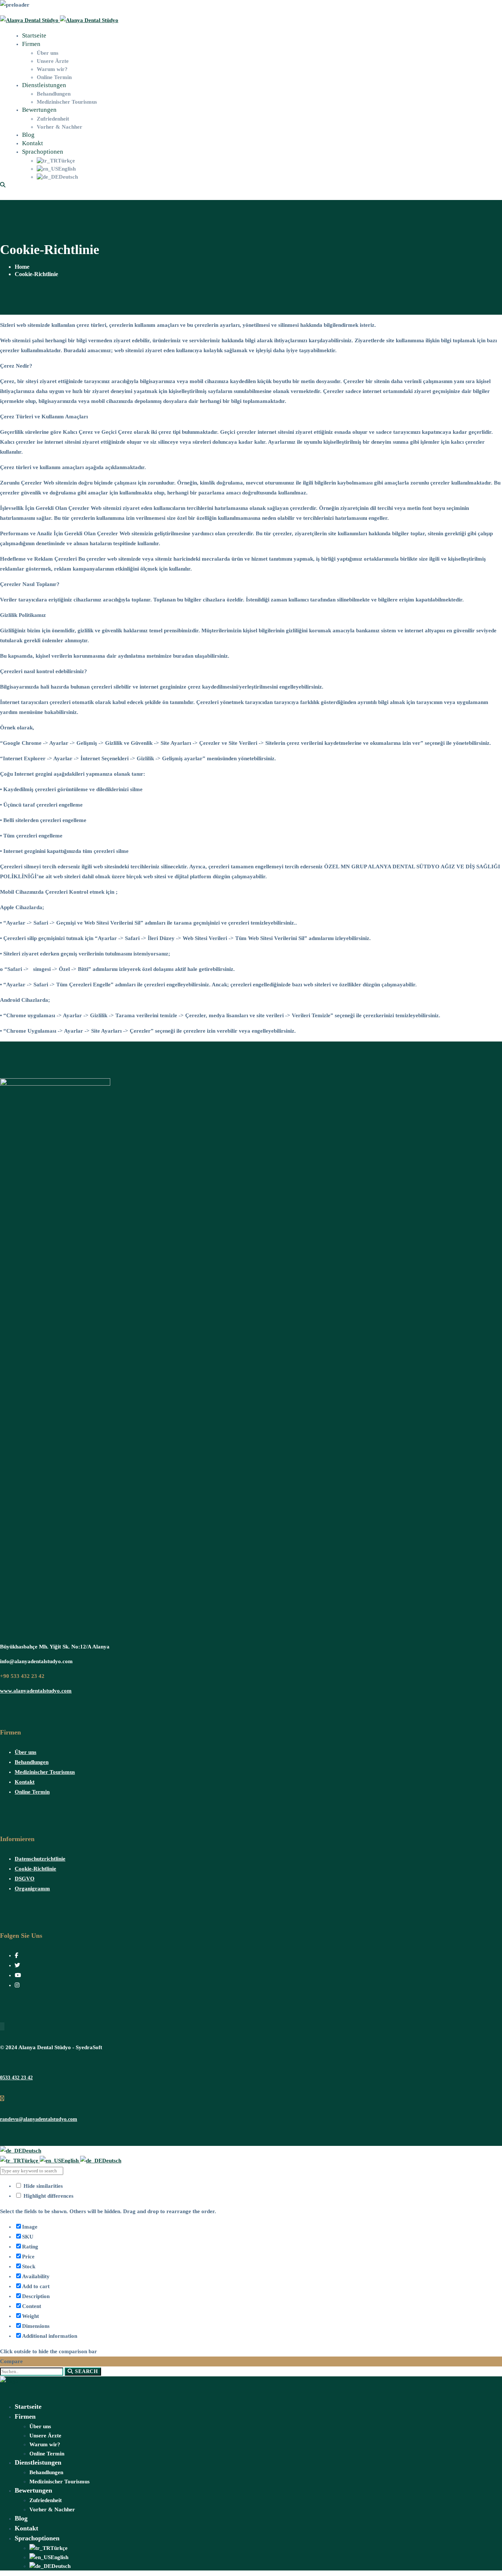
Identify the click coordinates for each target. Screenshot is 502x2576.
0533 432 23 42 (16, 2078)
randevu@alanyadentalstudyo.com (39, 2119)
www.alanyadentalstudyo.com (36, 1691)
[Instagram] (17, 1985)
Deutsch (32, 2151)
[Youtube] (18, 1975)
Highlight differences (48, 2196)
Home (22, 267)
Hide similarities (42, 2186)
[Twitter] (17, 1965)
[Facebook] (16, 1955)
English (71, 2161)
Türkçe (30, 2161)
